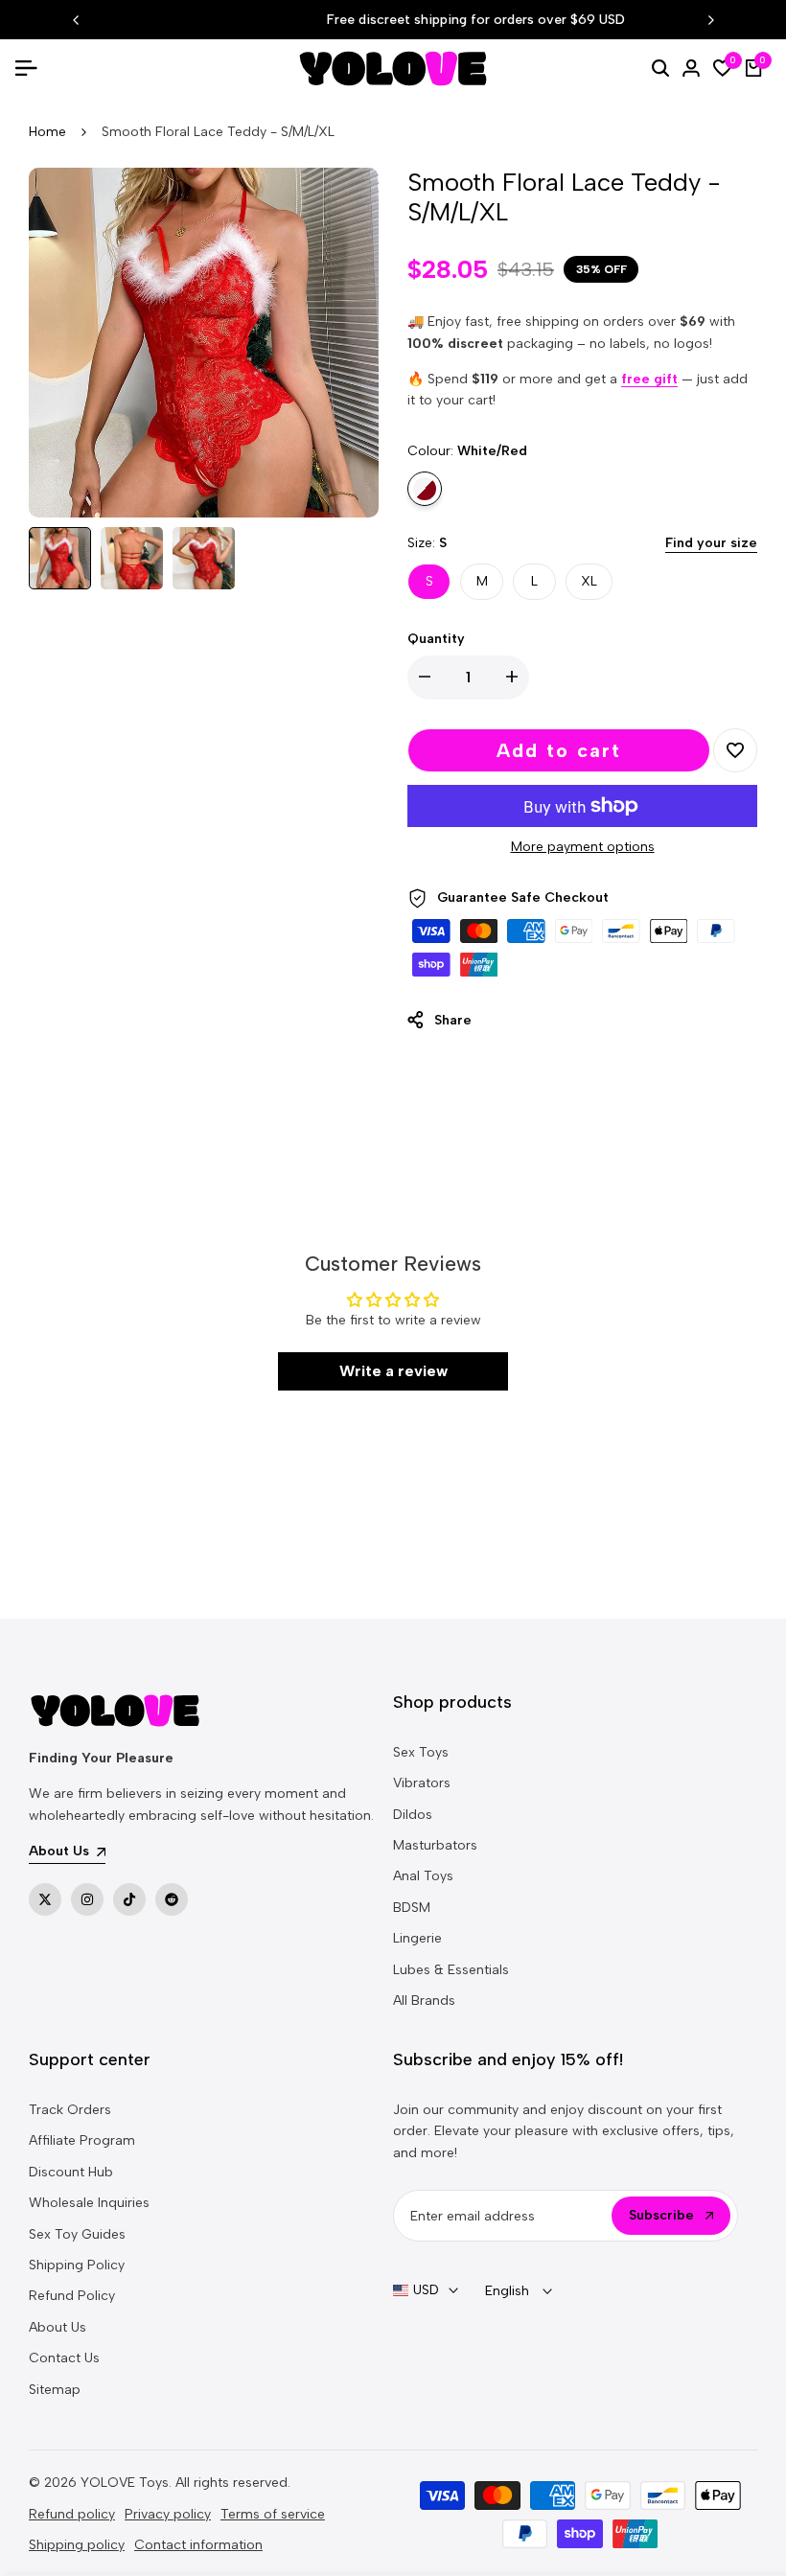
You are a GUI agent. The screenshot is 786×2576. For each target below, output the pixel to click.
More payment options (583, 847)
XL (589, 581)
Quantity (436, 639)
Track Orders (70, 2110)
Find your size (711, 543)
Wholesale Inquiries (89, 2203)
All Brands (424, 2001)
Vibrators (422, 1783)
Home (47, 132)
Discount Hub (71, 2172)
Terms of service (273, 2514)
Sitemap (55, 2390)
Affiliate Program (82, 2140)
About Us (58, 2327)
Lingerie (417, 1938)
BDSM (412, 1908)
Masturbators (435, 1845)
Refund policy (72, 2514)
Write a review (393, 1371)
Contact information (198, 2545)
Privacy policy (168, 2514)
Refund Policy (72, 2296)
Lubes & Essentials (451, 1970)
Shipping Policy (77, 2265)
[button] (735, 750)
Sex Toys (421, 1752)
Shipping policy (77, 2545)
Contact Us (64, 2358)
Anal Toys (423, 1876)
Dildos (413, 1815)
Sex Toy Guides (77, 2234)
